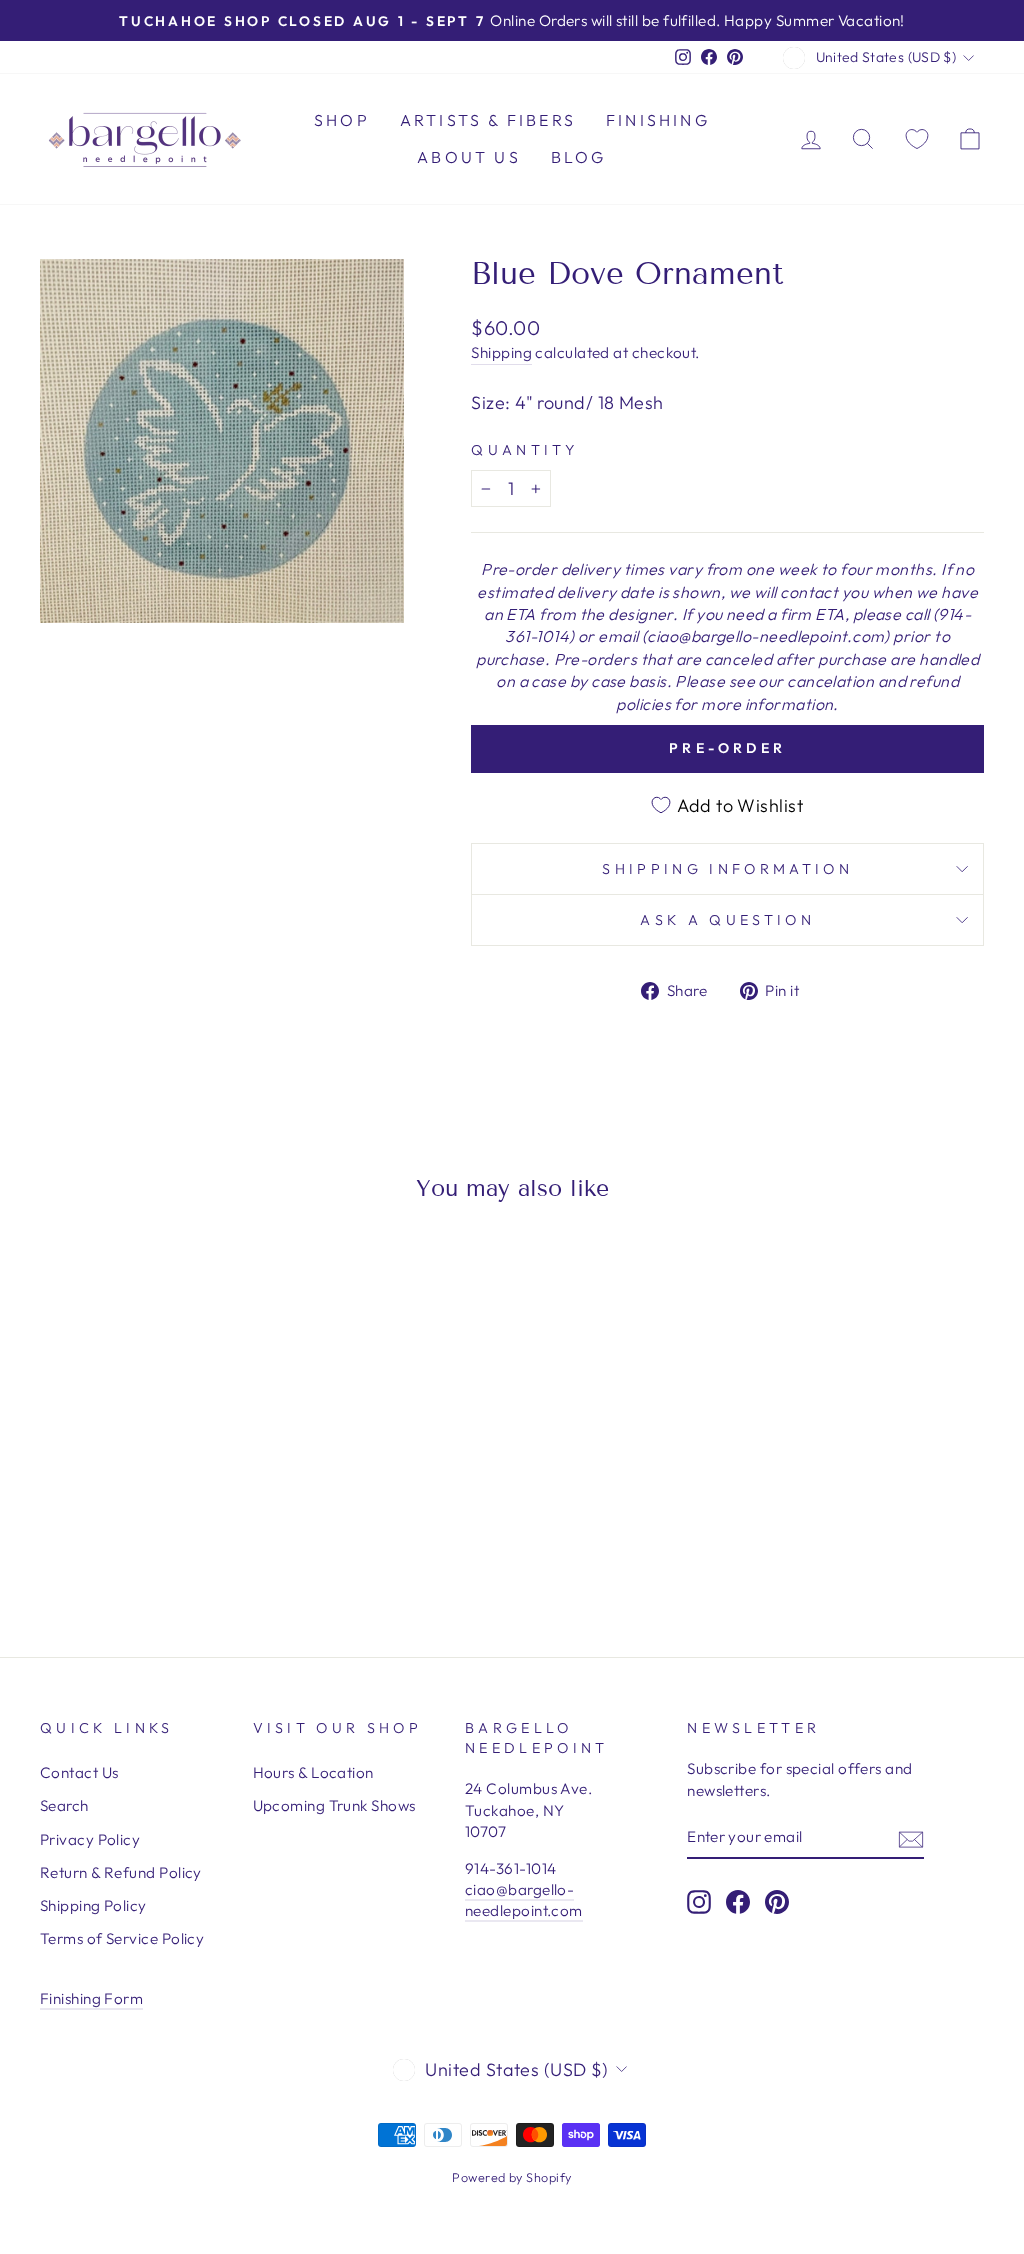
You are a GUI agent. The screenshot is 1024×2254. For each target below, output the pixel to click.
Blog (579, 157)
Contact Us (79, 1772)
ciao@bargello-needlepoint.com (524, 1900)
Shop (342, 120)
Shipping (501, 352)
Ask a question (727, 920)
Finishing (658, 120)
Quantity (524, 450)
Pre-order (727, 748)
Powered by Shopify (511, 2177)
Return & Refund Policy (121, 1872)
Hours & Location (313, 1772)
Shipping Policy (93, 1905)
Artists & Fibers (488, 120)
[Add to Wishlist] (64, 1274)
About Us (469, 157)
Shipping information (727, 869)
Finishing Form (91, 1998)
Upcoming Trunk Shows (334, 1805)
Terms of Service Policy (122, 1938)
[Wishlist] (917, 138)
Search (64, 1805)
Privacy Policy (90, 1839)
